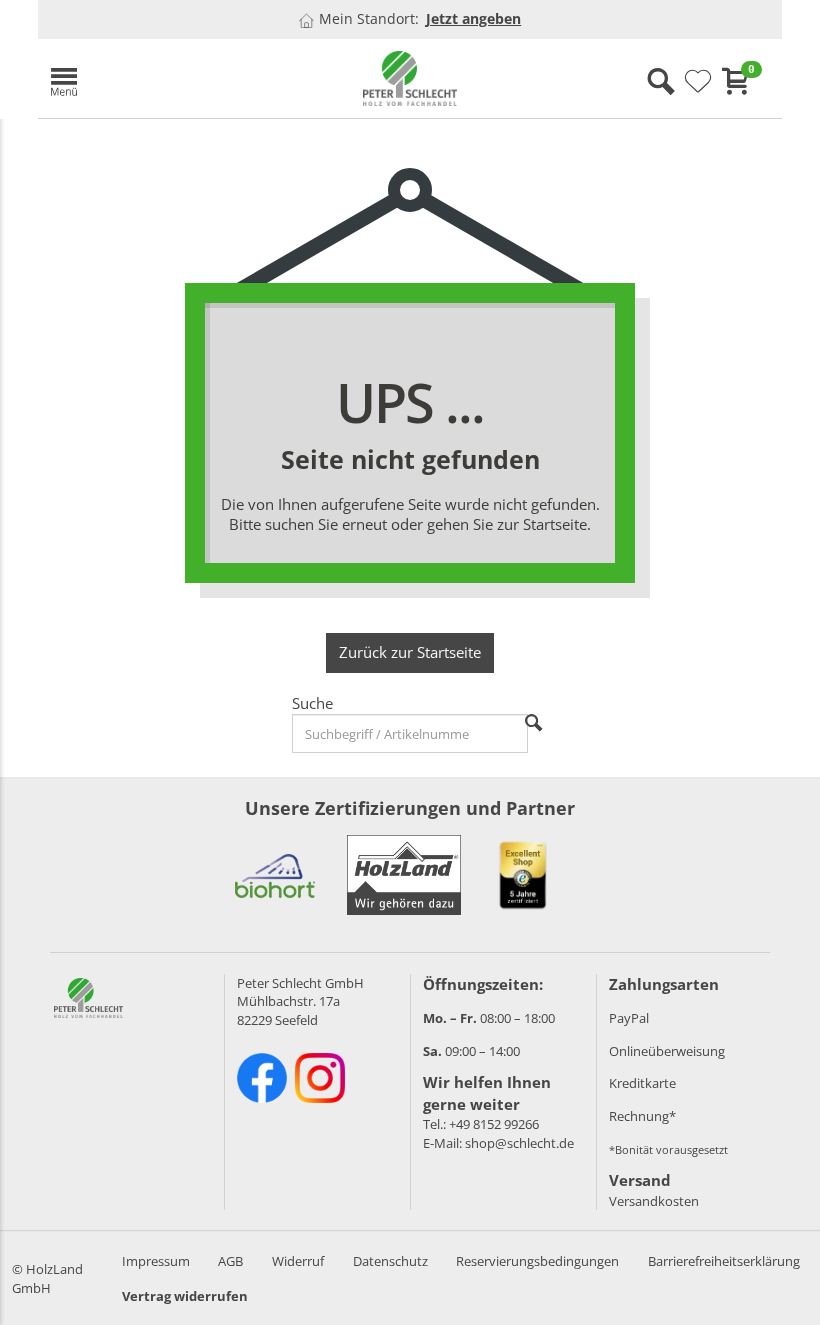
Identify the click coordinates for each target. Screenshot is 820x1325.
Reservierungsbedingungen (537, 1261)
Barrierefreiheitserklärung (724, 1261)
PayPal (629, 1018)
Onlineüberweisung (667, 1051)
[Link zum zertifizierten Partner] (275, 875)
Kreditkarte (642, 1083)
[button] (158, 78)
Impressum (156, 1261)
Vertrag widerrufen (185, 1296)
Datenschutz (390, 1261)
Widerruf (298, 1261)
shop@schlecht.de (519, 1143)
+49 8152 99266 (494, 1124)
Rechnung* (642, 1116)
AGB (230, 1261)
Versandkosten (654, 1201)
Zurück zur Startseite (410, 652)
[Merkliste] (698, 82)
